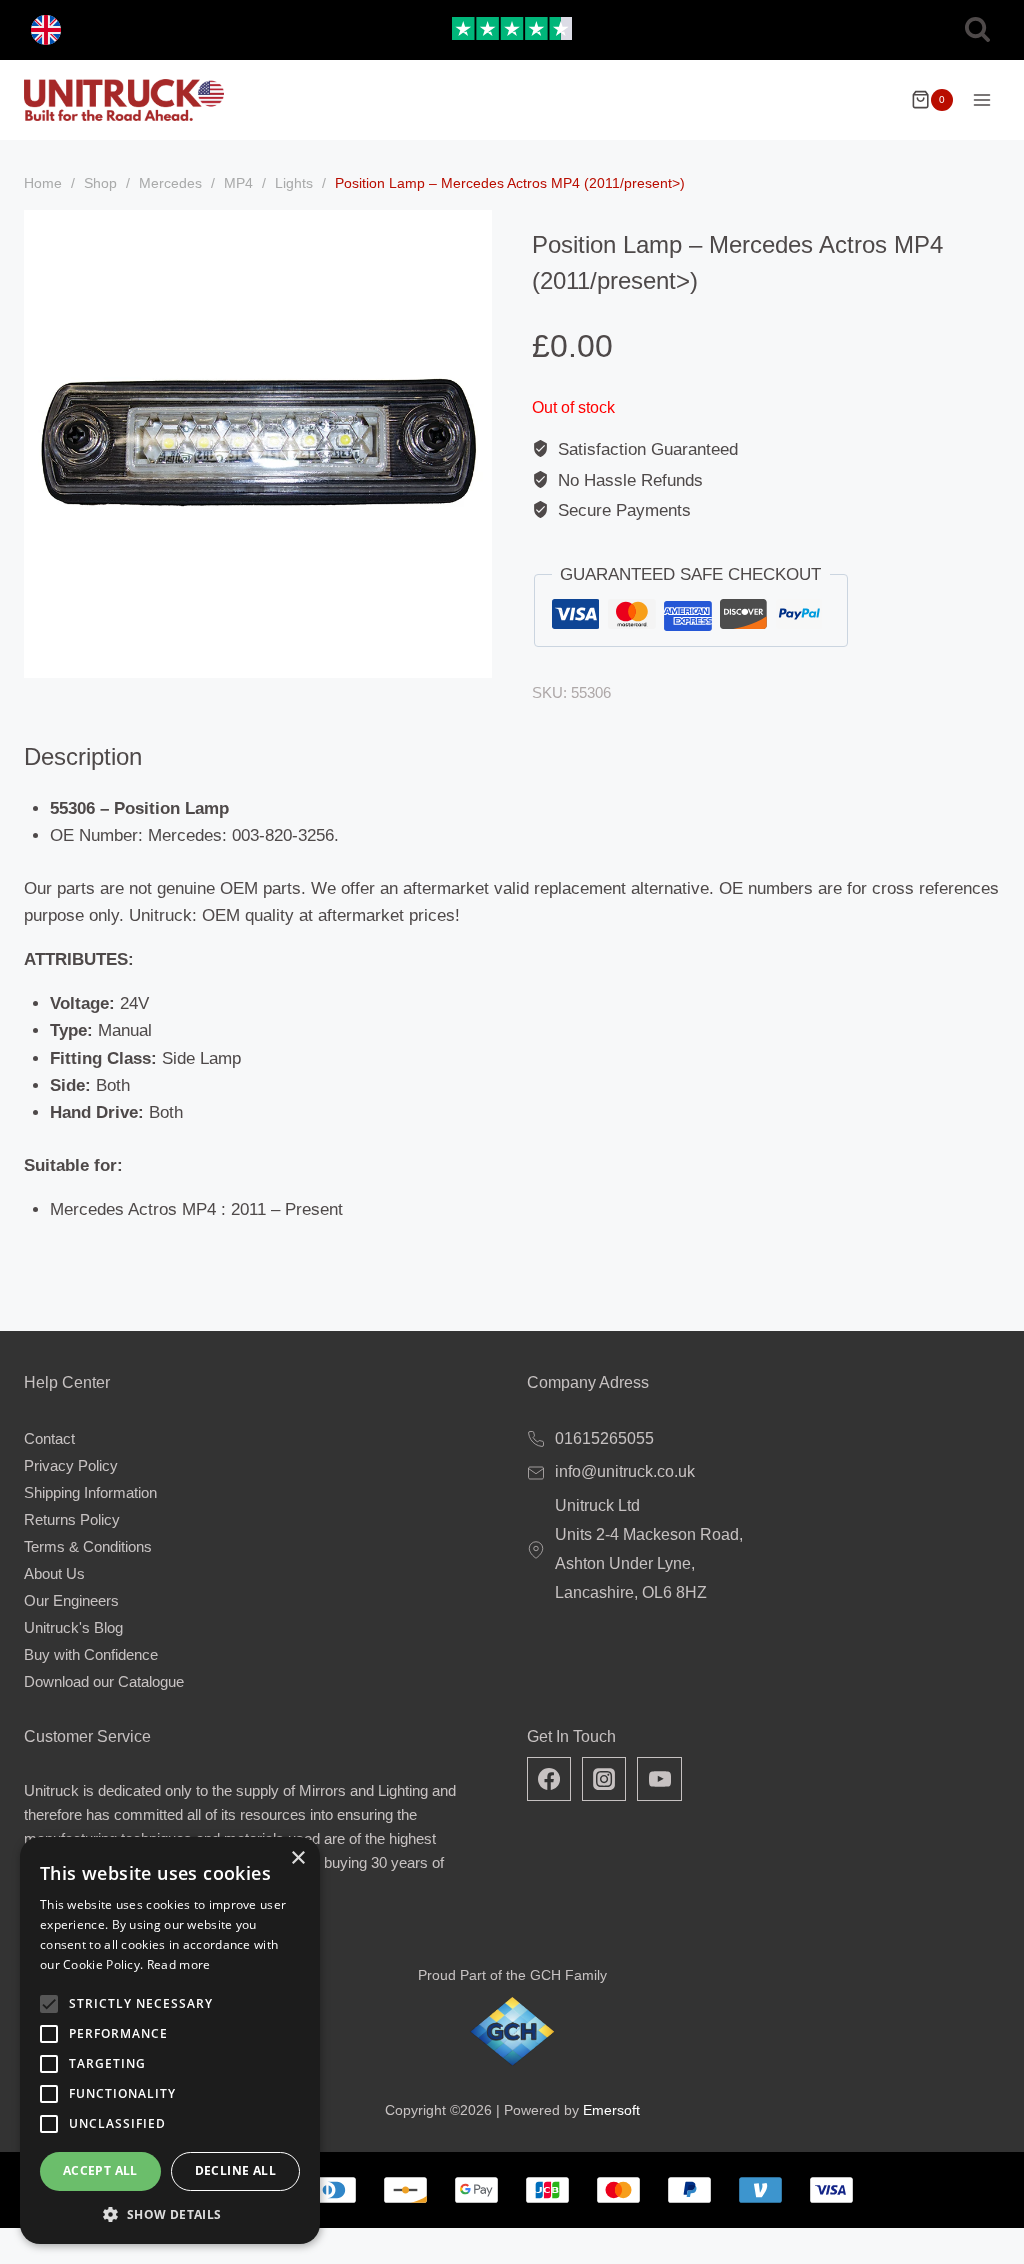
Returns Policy (72, 1519)
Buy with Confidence (91, 1654)
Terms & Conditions (88, 1546)
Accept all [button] (100, 2170)
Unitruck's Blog (73, 1627)
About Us (54, 1573)
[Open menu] (981, 99)
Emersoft (611, 2110)
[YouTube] (659, 1779)
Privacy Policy (71, 1465)
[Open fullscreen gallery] (472, 658)
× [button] (297, 1858)
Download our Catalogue (104, 1681)
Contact (49, 1438)
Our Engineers (71, 1600)
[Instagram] (604, 1779)
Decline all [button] (235, 2170)
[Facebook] (549, 1779)
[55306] (258, 444)
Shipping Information (90, 1492)
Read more (179, 1964)
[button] (170, 2214)
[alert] (170, 2040)
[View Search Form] (977, 30)
